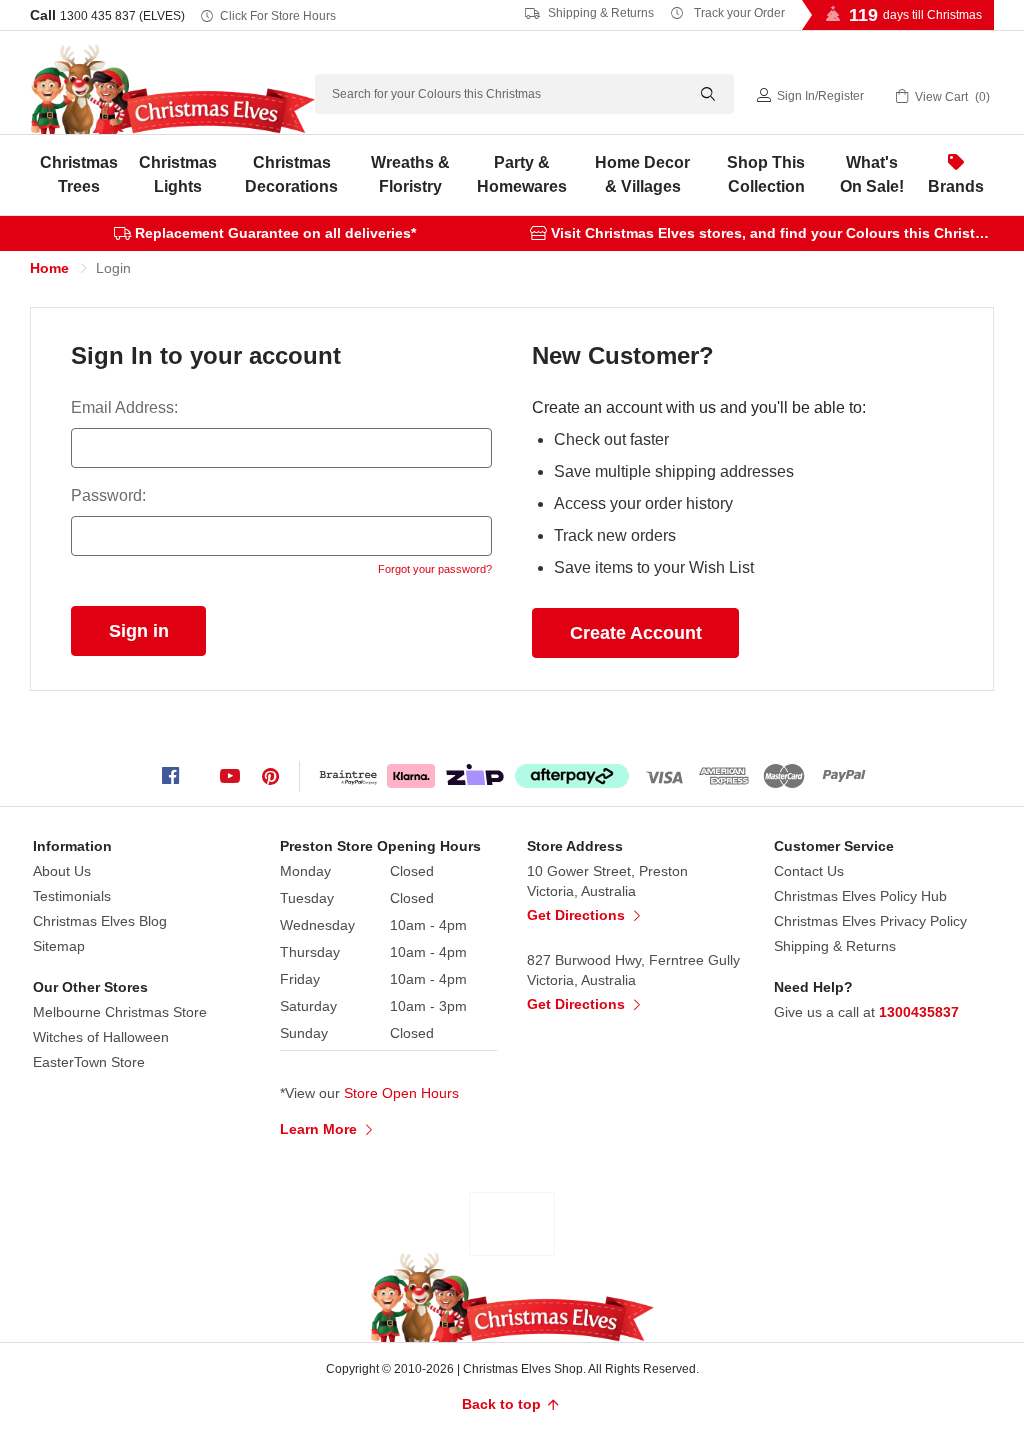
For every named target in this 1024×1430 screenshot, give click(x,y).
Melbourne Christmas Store (120, 1012)
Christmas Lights (178, 174)
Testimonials (72, 896)
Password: (108, 495)
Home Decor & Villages (642, 174)
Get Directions (578, 915)
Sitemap (59, 946)
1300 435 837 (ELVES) (122, 16)
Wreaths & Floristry (410, 174)
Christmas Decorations (291, 174)
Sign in (796, 96)
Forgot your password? (435, 569)
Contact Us (809, 871)
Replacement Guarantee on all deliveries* (275, 233)
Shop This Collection (766, 174)
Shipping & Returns (599, 13)
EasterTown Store (89, 1062)
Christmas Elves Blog (100, 921)
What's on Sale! (872, 174)
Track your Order (738, 13)
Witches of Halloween (101, 1037)
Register (841, 96)
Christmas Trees (79, 174)
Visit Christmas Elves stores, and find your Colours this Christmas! (779, 233)
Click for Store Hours (278, 16)
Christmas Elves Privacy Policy (870, 921)
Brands (956, 186)
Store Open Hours (401, 1093)
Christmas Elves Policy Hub (860, 896)
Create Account (636, 633)
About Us (62, 871)
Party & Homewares (522, 174)
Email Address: (124, 407)
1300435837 (919, 1012)
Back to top (503, 1404)
